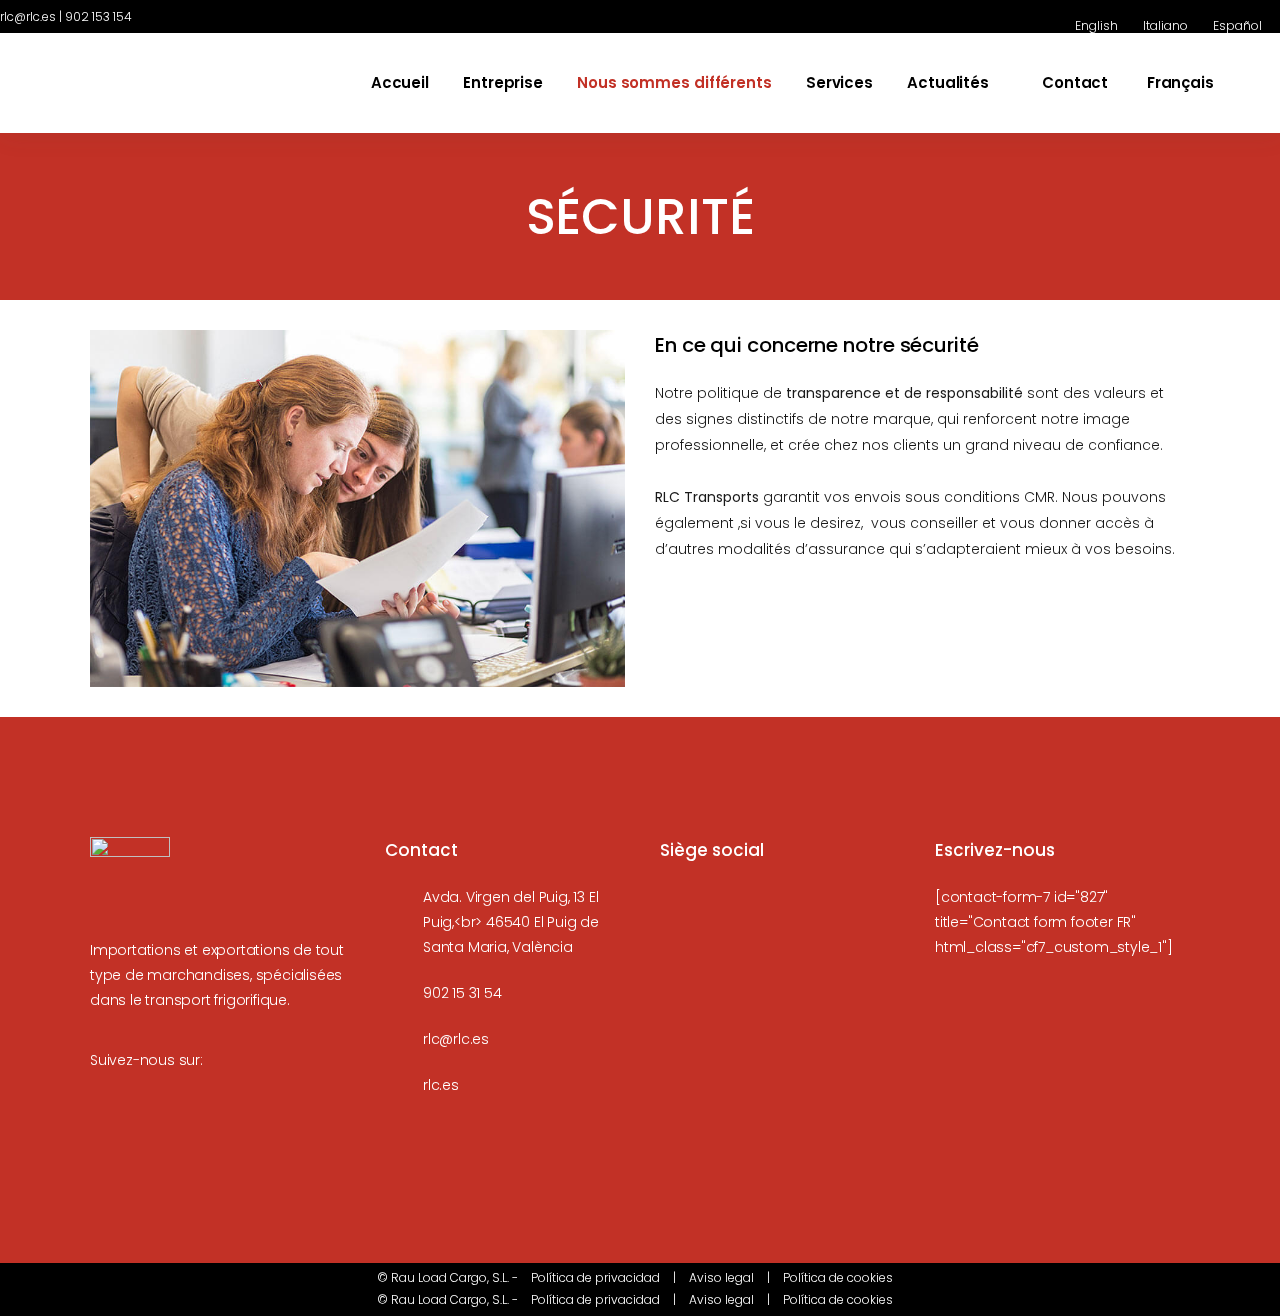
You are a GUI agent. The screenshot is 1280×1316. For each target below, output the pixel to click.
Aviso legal (721, 1277)
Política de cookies (838, 1277)
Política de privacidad (595, 1277)
